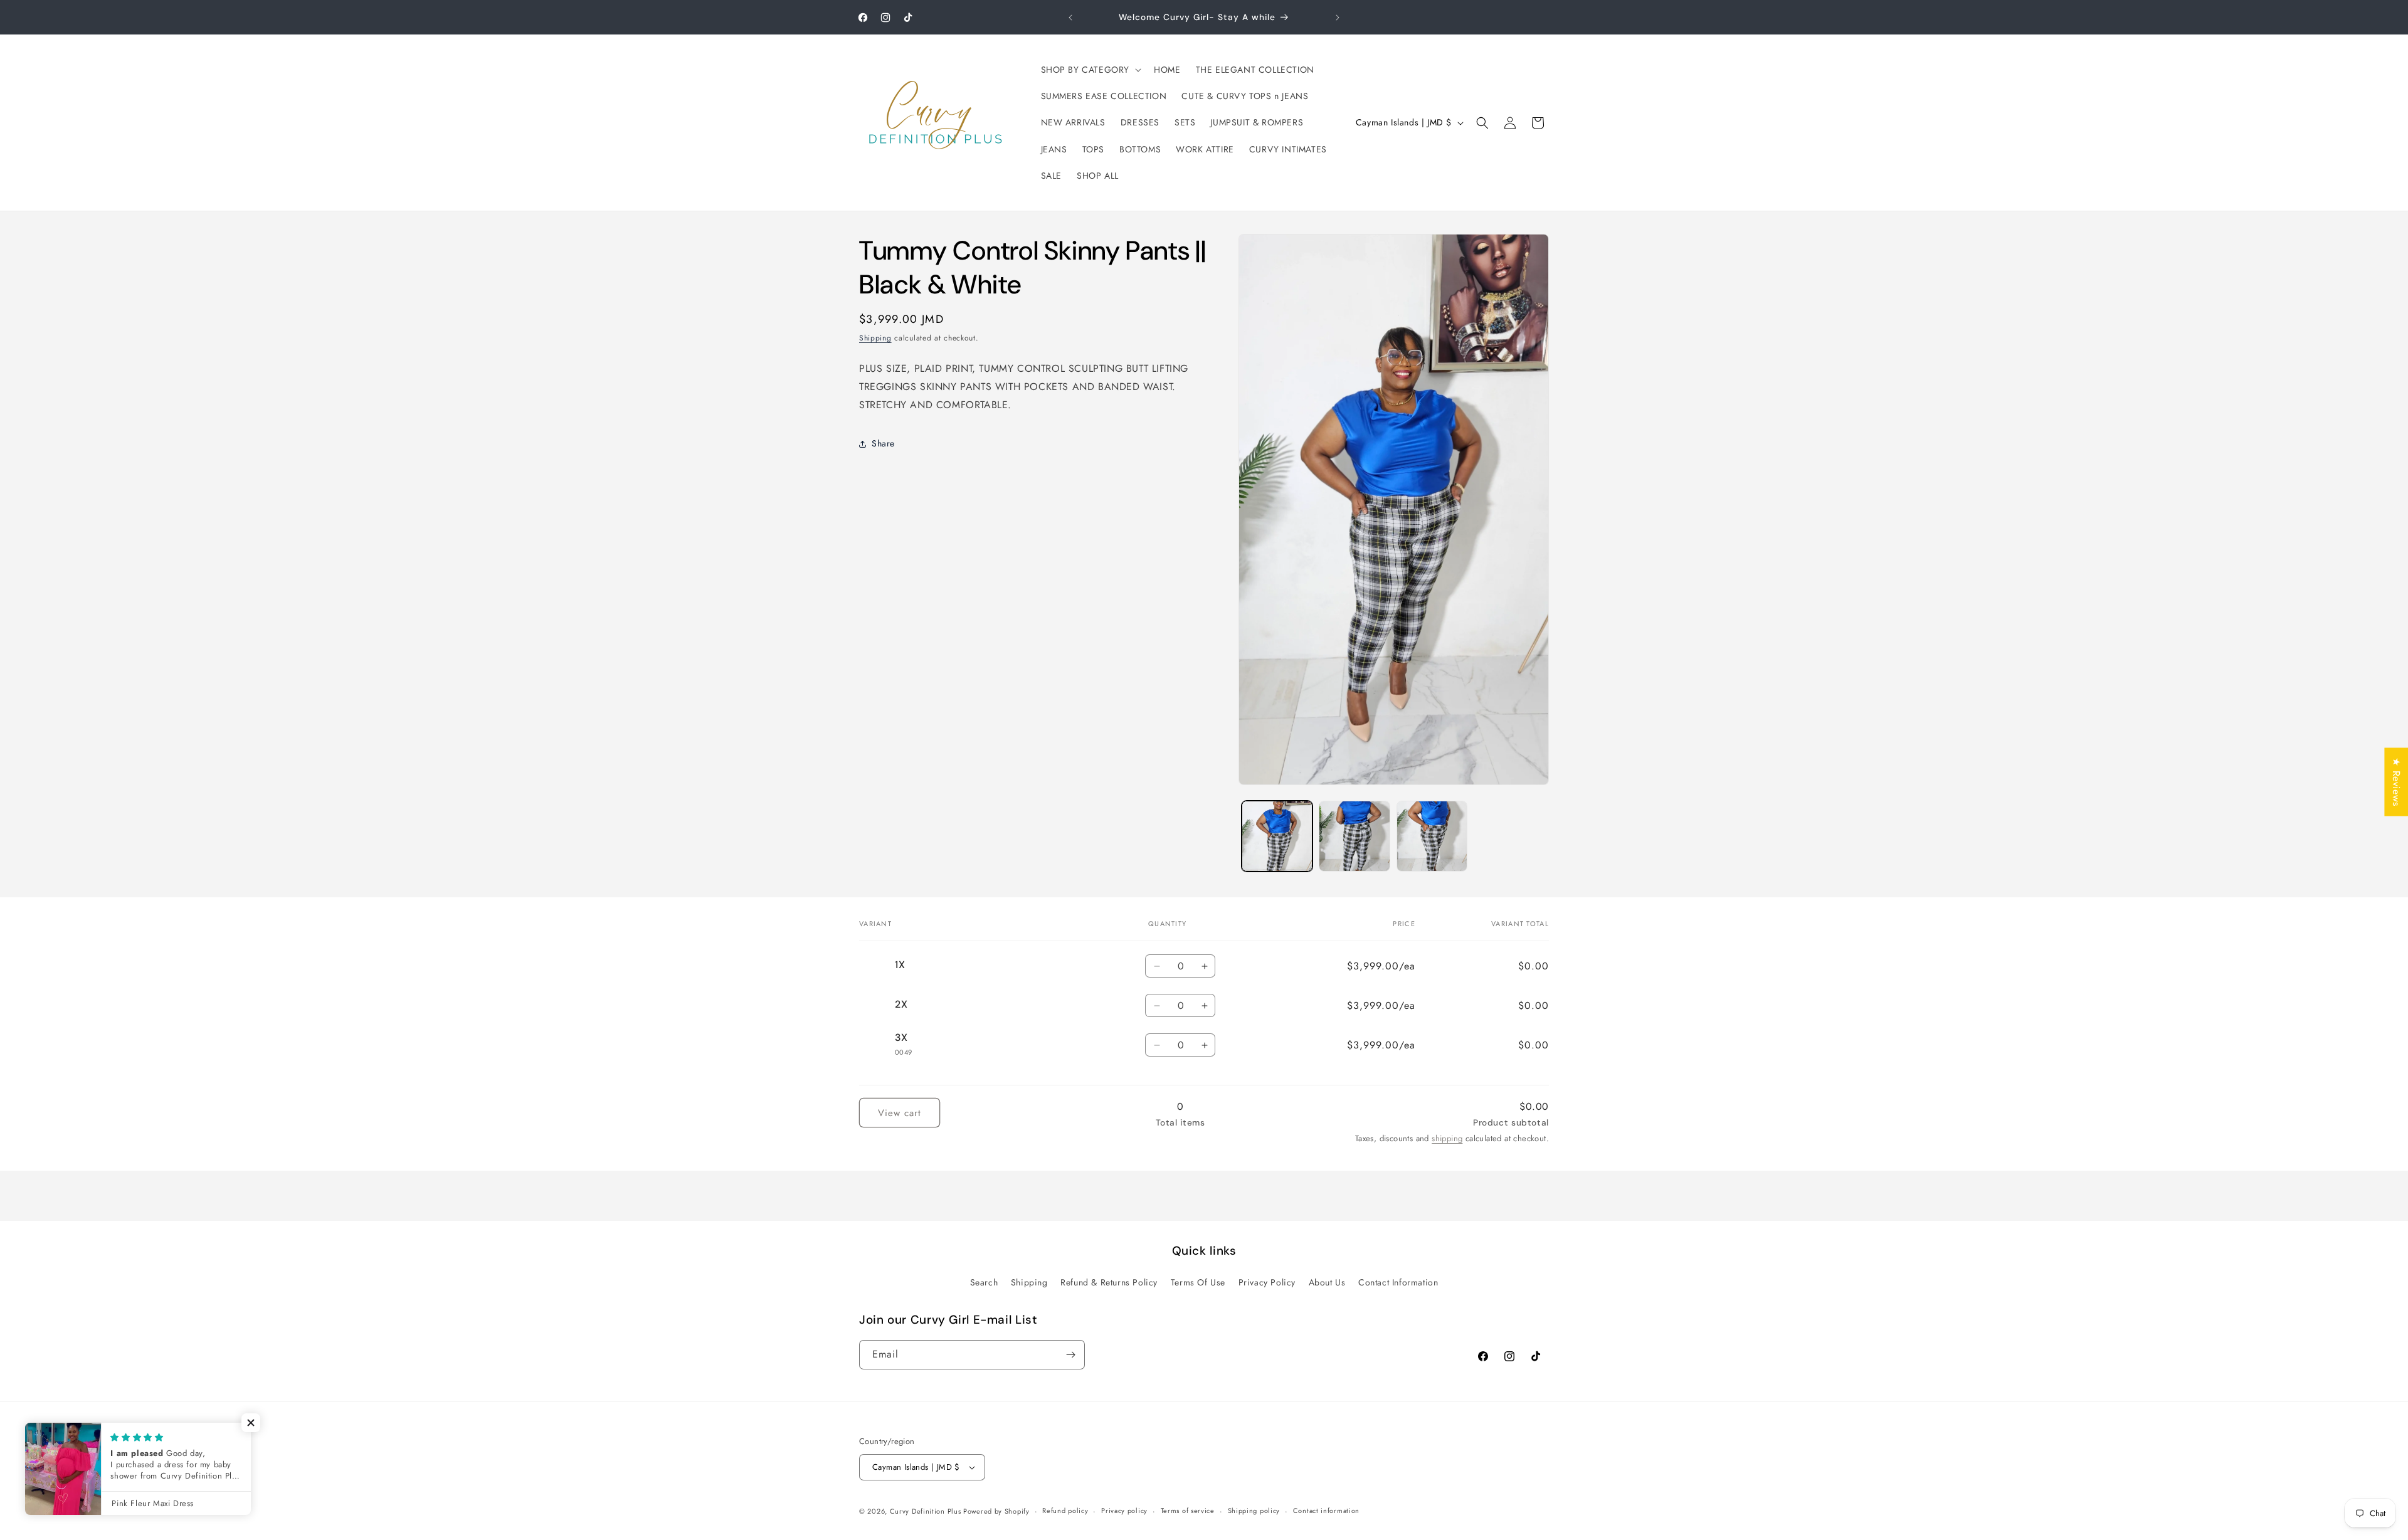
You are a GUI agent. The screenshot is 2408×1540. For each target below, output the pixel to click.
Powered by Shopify (996, 1511)
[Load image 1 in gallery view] (1277, 836)
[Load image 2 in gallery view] (1354, 836)
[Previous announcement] (1070, 18)
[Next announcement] (1338, 18)
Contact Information (1398, 1282)
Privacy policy (1124, 1511)
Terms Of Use (1198, 1282)
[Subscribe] (1070, 1355)
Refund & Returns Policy (1109, 1282)
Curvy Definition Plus (927, 1511)
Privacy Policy (1267, 1282)
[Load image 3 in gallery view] (1432, 836)
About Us (1327, 1282)
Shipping (875, 338)
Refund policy (1065, 1511)
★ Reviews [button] (2396, 782)
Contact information (1326, 1511)
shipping (1447, 1138)
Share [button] (883, 443)
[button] (1090, 70)
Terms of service (1188, 1511)
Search (984, 1282)
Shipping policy (1254, 1511)
